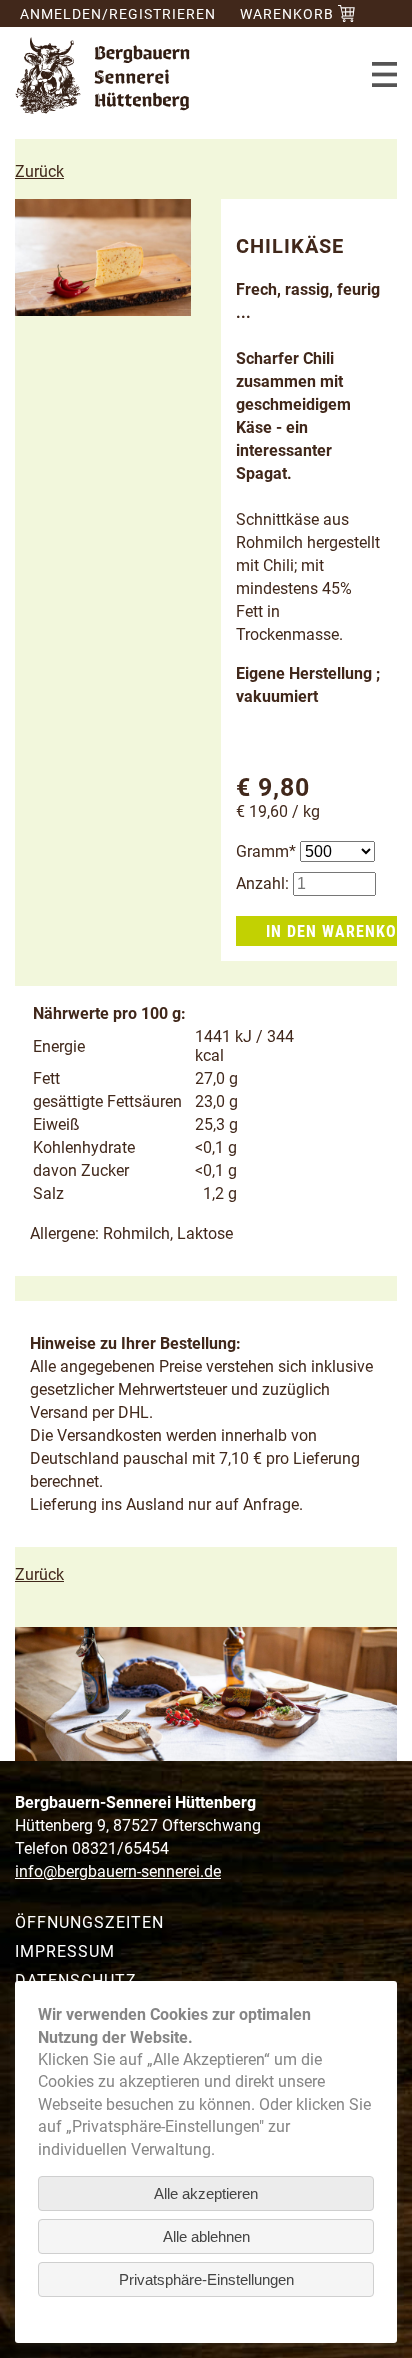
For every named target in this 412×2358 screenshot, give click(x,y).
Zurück (39, 171)
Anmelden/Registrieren (118, 14)
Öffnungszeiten (89, 1922)
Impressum (65, 1951)
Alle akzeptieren (206, 2193)
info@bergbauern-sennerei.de (118, 1871)
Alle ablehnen (206, 2236)
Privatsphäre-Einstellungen (206, 2279)
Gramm (268, 851)
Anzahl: (262, 883)
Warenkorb (289, 14)
